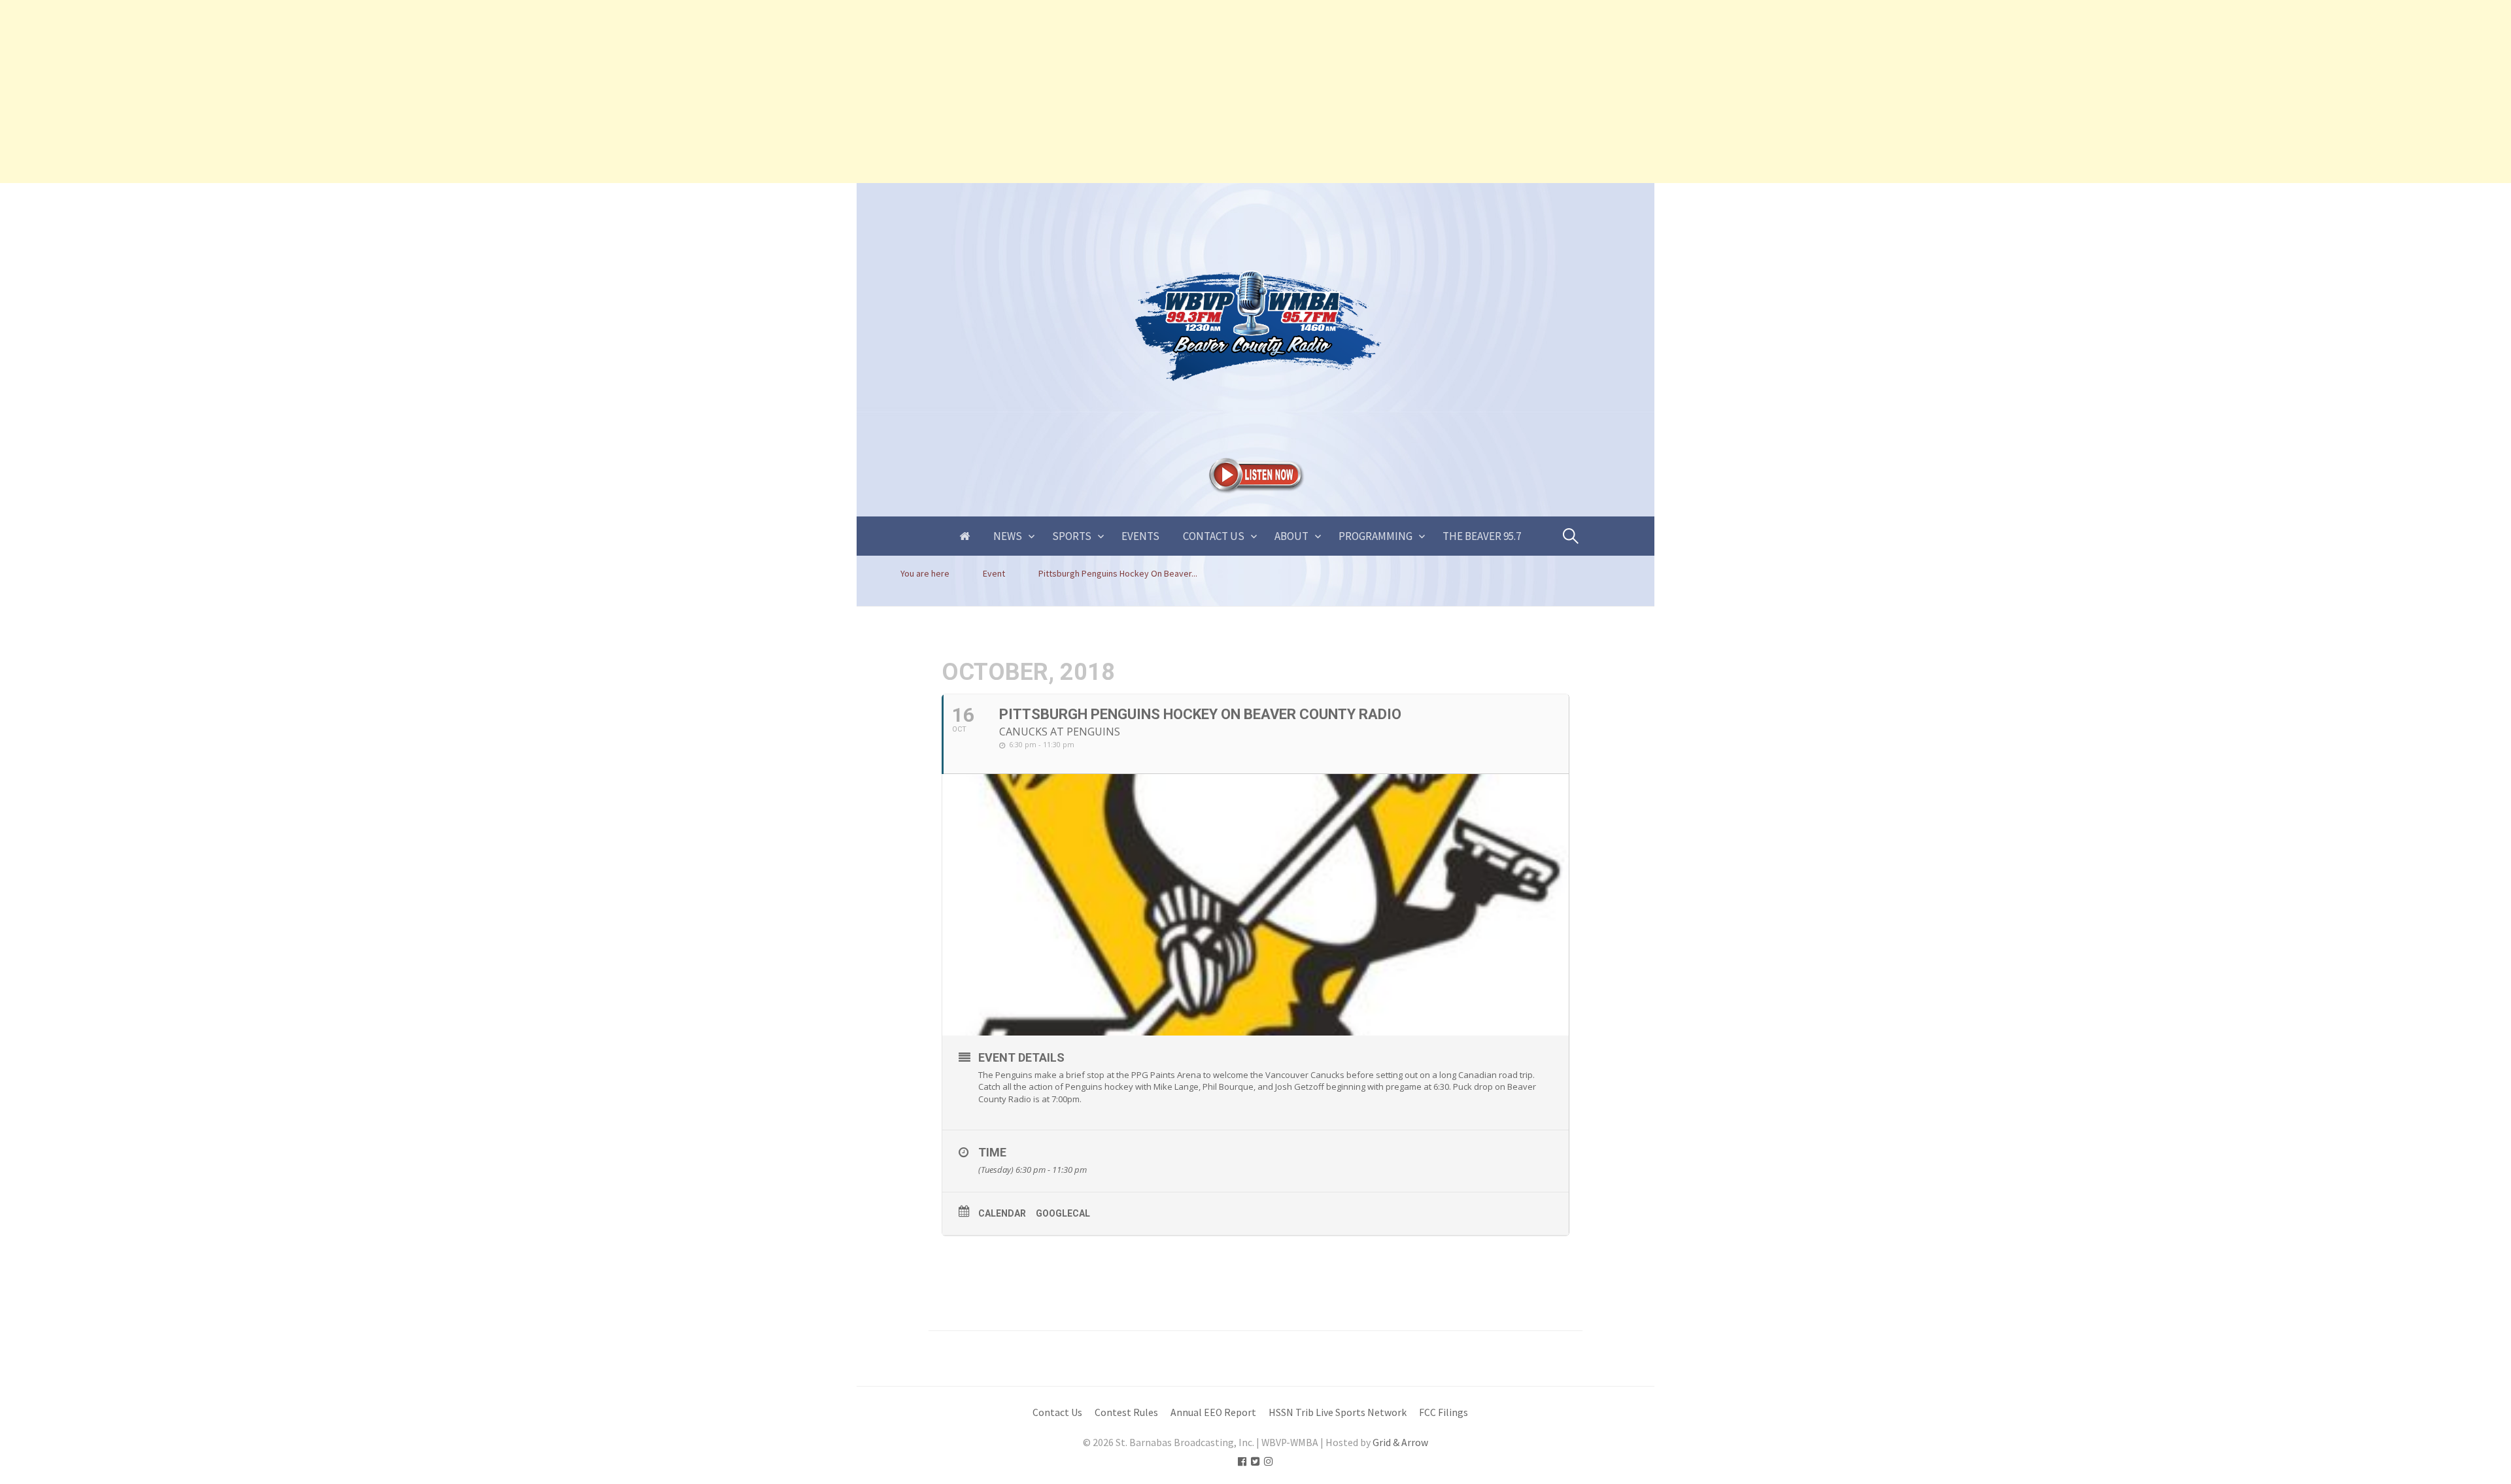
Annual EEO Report (1213, 1412)
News (1008, 536)
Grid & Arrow (1400, 1442)
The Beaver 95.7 (1482, 536)
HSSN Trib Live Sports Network (1338, 1412)
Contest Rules (1126, 1412)
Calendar (1002, 1213)
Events (1140, 536)
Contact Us (1214, 536)
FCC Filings (1443, 1412)
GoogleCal (1063, 1213)
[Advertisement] (392, 92)
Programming (1375, 536)
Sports (1072, 536)
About (1291, 536)
